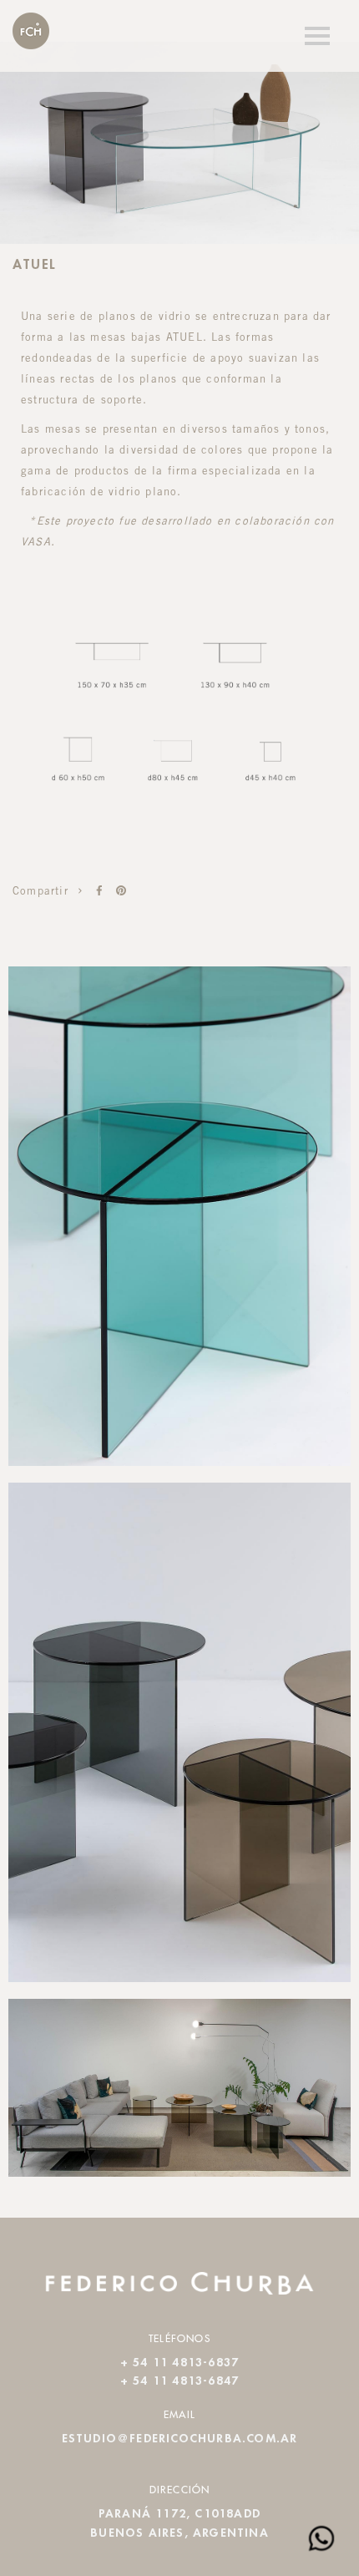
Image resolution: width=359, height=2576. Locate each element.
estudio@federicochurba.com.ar (180, 2439)
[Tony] (99, 891)
